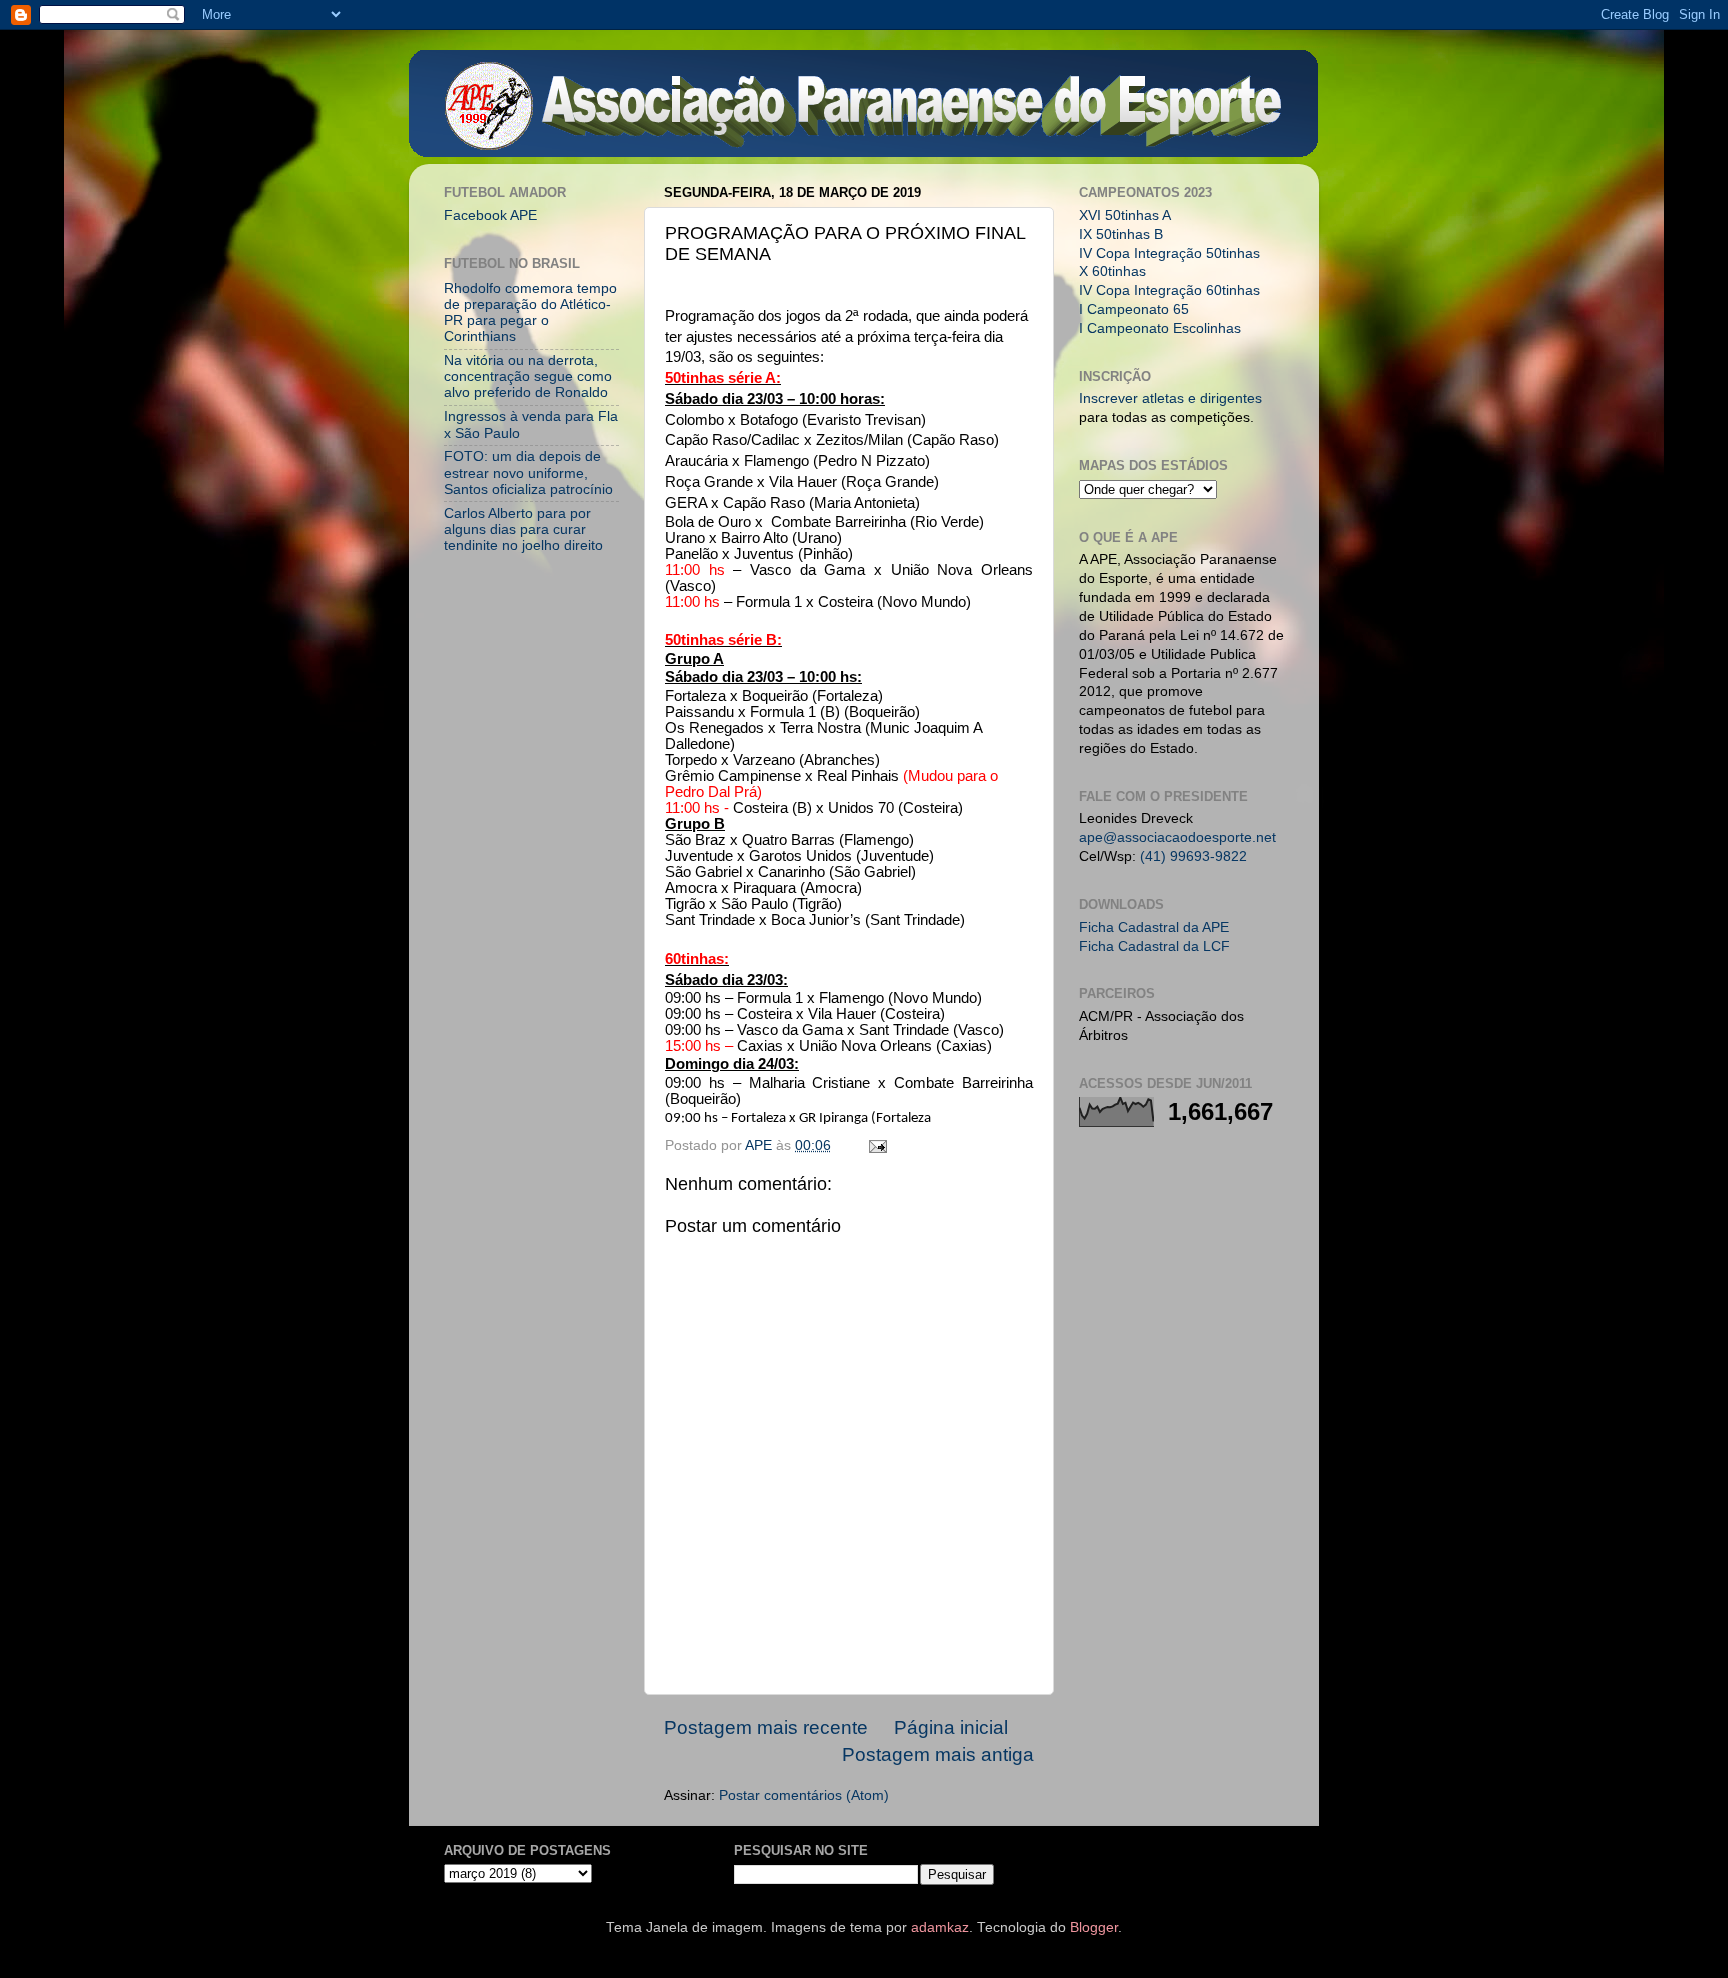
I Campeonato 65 (1134, 309)
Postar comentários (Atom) (804, 1795)
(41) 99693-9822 (1193, 856)
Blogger (1094, 1927)
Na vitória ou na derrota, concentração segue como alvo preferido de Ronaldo (528, 376)
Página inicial (951, 1727)
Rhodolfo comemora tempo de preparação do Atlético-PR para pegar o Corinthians (530, 313)
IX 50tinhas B (1121, 234)
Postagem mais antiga (938, 1754)
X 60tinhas (1112, 271)
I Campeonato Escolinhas (1160, 328)
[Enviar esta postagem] (876, 1145)
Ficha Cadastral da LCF (1154, 946)
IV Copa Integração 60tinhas (1169, 290)
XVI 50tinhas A (1125, 215)
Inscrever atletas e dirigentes (1170, 398)
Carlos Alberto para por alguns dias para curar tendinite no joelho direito (523, 529)
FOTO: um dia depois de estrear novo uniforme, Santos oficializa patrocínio (528, 472)
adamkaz (940, 1927)
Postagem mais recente (766, 1727)
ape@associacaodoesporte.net (1177, 837)
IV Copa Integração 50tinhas (1169, 253)
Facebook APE (490, 215)
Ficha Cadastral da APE (1154, 927)
